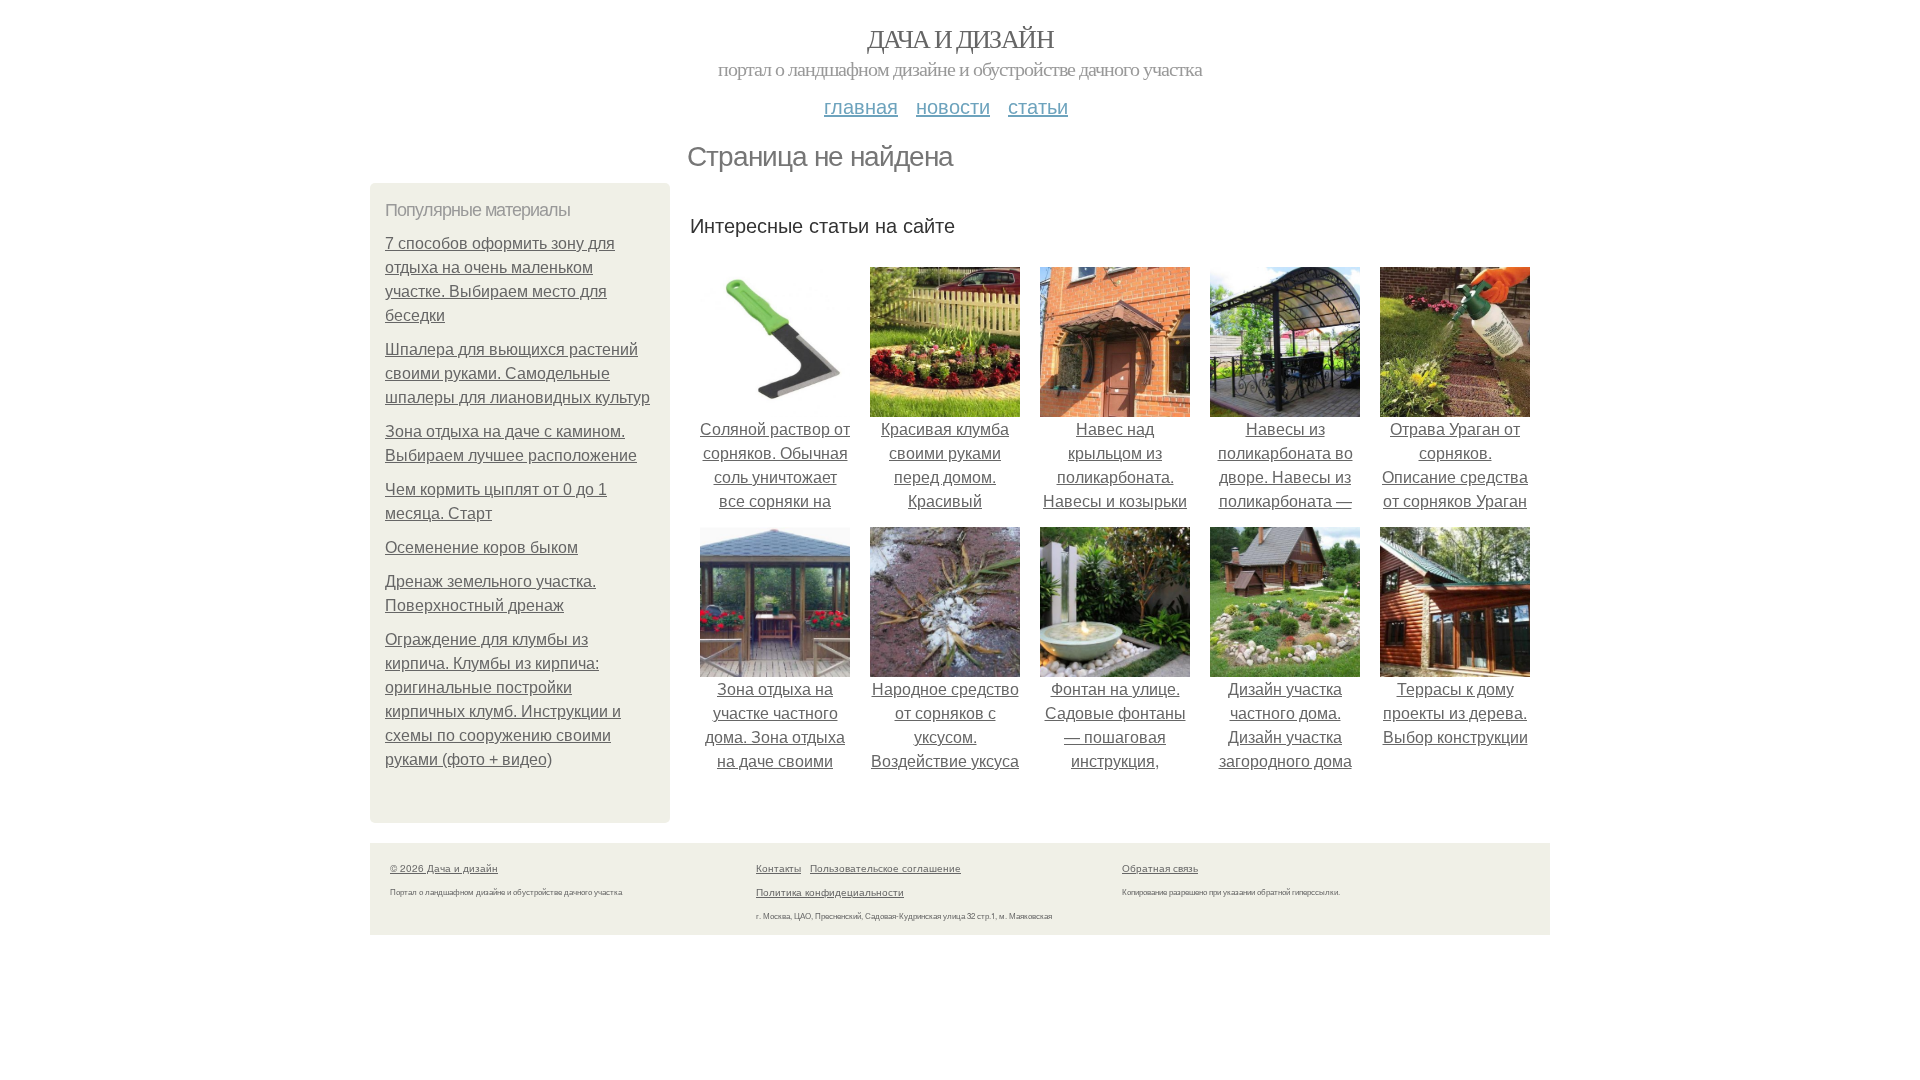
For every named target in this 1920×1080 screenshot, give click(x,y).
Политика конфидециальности (830, 892)
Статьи (1038, 105)
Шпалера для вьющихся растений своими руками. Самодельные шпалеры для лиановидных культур (517, 373)
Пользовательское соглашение (885, 868)
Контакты (778, 868)
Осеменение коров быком (481, 547)
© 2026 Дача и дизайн (444, 868)
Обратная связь (1160, 868)
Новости (953, 105)
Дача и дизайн (960, 38)
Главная (861, 105)
